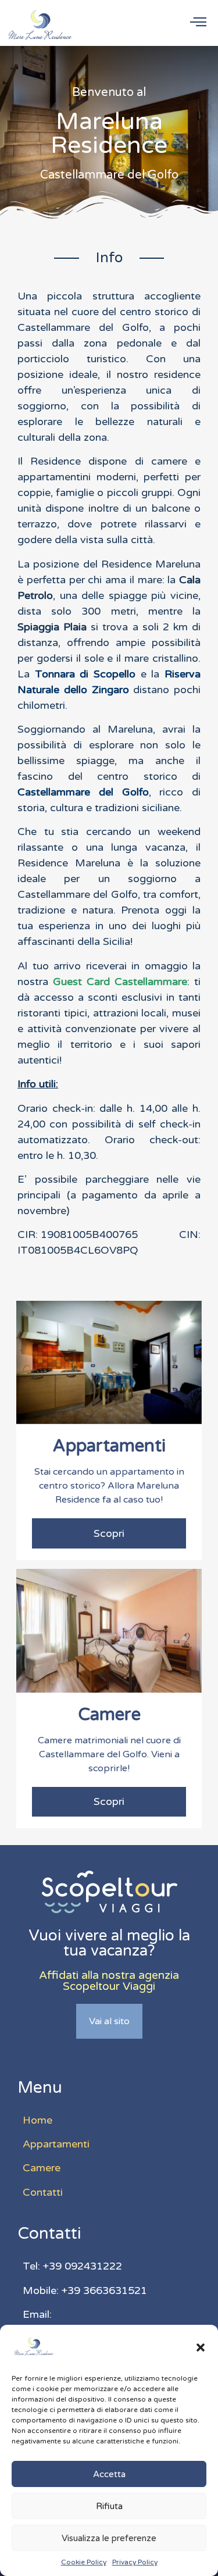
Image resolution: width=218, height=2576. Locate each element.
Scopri (109, 1533)
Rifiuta (109, 2506)
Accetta (109, 2474)
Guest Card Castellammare (120, 982)
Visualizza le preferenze (109, 2538)
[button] (201, 2347)
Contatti (43, 2192)
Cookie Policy (84, 2562)
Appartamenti (56, 2144)
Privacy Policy (135, 2562)
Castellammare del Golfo (83, 792)
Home (37, 2120)
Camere (42, 2168)
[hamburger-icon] (198, 23)
